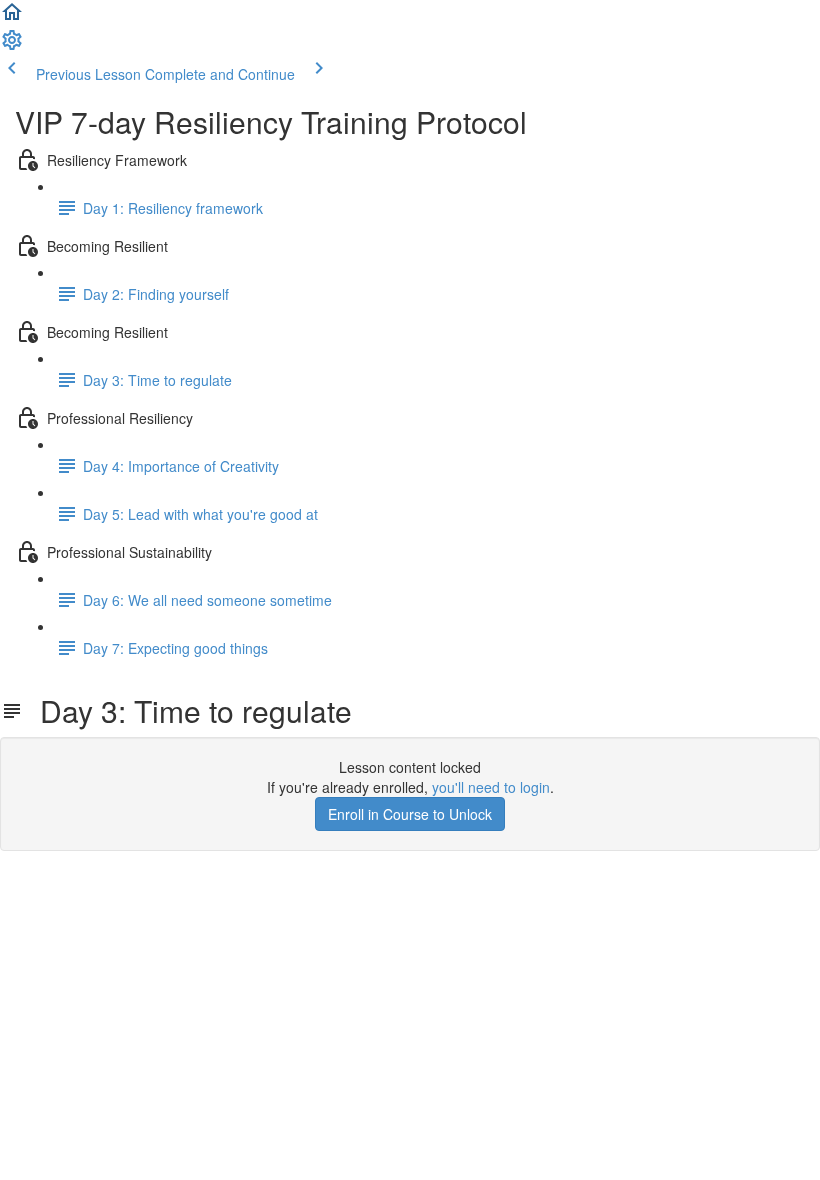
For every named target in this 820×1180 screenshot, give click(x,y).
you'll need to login (491, 787)
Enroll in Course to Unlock (410, 814)
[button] (12, 18)
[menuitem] (12, 46)
